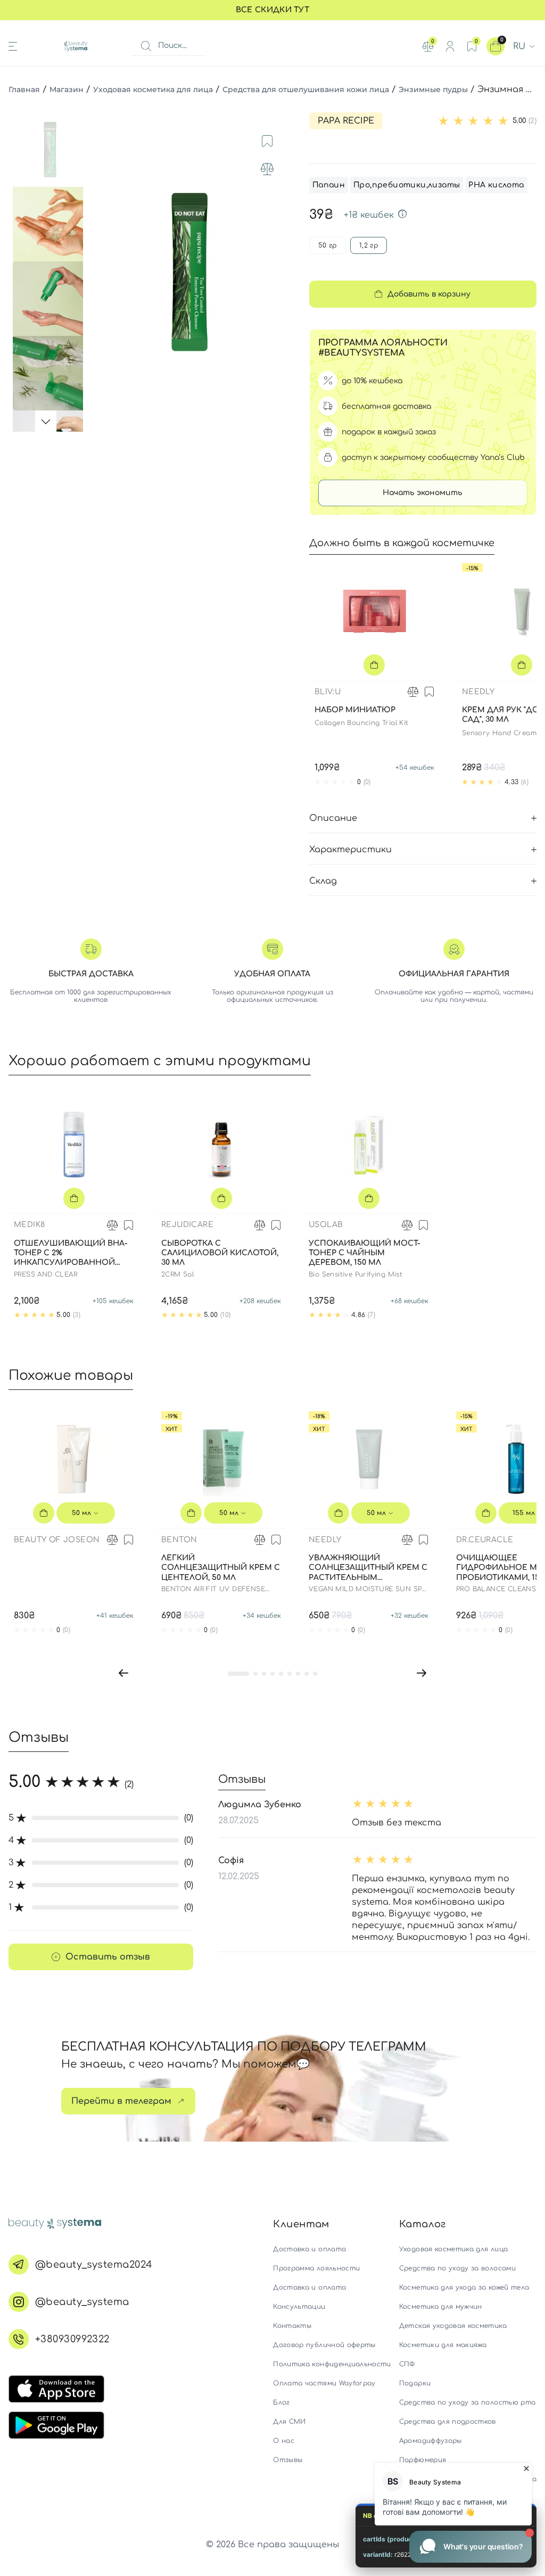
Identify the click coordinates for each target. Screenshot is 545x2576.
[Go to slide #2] (50, 224)
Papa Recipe (346, 121)
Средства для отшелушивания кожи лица (306, 89)
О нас (284, 2441)
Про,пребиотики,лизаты (407, 185)
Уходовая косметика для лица (153, 89)
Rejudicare (187, 1225)
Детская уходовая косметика (453, 2326)
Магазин (67, 89)
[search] (146, 46)
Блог (281, 2402)
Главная (24, 89)
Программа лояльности (316, 2268)
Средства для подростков (448, 2422)
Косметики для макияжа (443, 2345)
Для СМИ (289, 2422)
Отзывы (288, 2460)
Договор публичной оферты (324, 2345)
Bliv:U (328, 692)
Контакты (292, 2326)
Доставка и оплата (309, 2249)
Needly (478, 692)
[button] (123, 1673)
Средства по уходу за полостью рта (468, 2402)
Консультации (299, 2307)
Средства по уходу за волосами (457, 2268)
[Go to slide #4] (50, 373)
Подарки (415, 2383)
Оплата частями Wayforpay (324, 2383)
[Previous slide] (101, 272)
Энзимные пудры (433, 89)
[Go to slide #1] (50, 150)
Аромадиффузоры (431, 2441)
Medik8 (29, 1225)
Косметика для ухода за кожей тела (464, 2287)
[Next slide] (278, 272)
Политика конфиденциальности (332, 2364)
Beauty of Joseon (57, 1540)
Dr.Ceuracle (485, 1540)
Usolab (326, 1225)
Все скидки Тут (272, 10)
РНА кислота (496, 185)
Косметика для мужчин (441, 2307)
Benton (179, 1540)
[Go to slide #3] (50, 299)
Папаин (329, 185)
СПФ (407, 2364)
